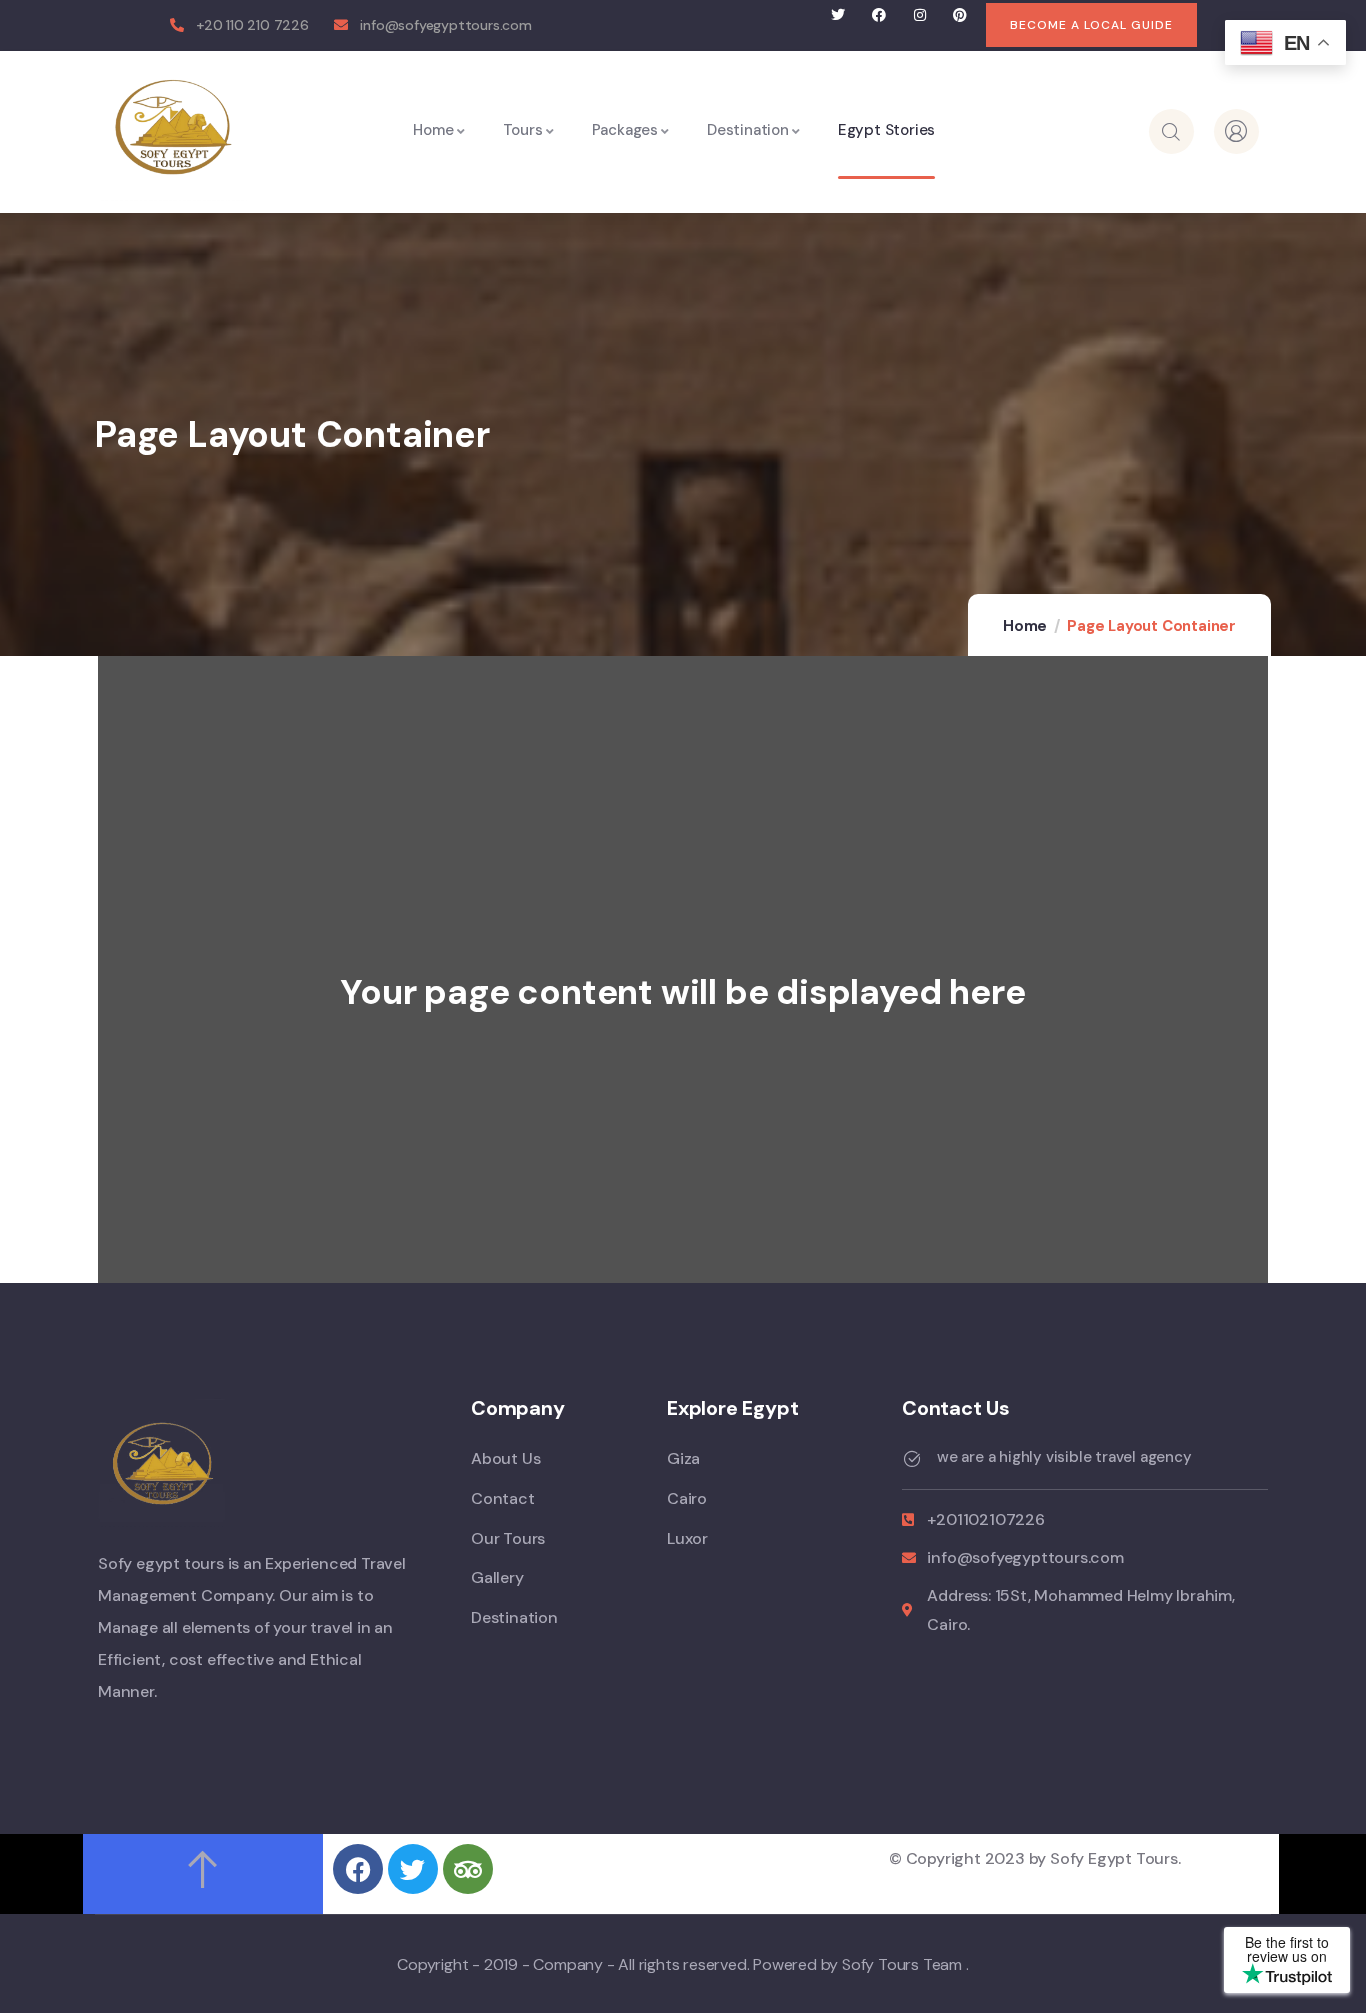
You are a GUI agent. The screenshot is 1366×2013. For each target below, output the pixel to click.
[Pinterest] (960, 15)
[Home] (173, 126)
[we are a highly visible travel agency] (912, 1459)
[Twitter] (838, 15)
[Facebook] (878, 15)
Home (1025, 626)
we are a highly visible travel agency (1064, 1456)
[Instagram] (919, 15)
